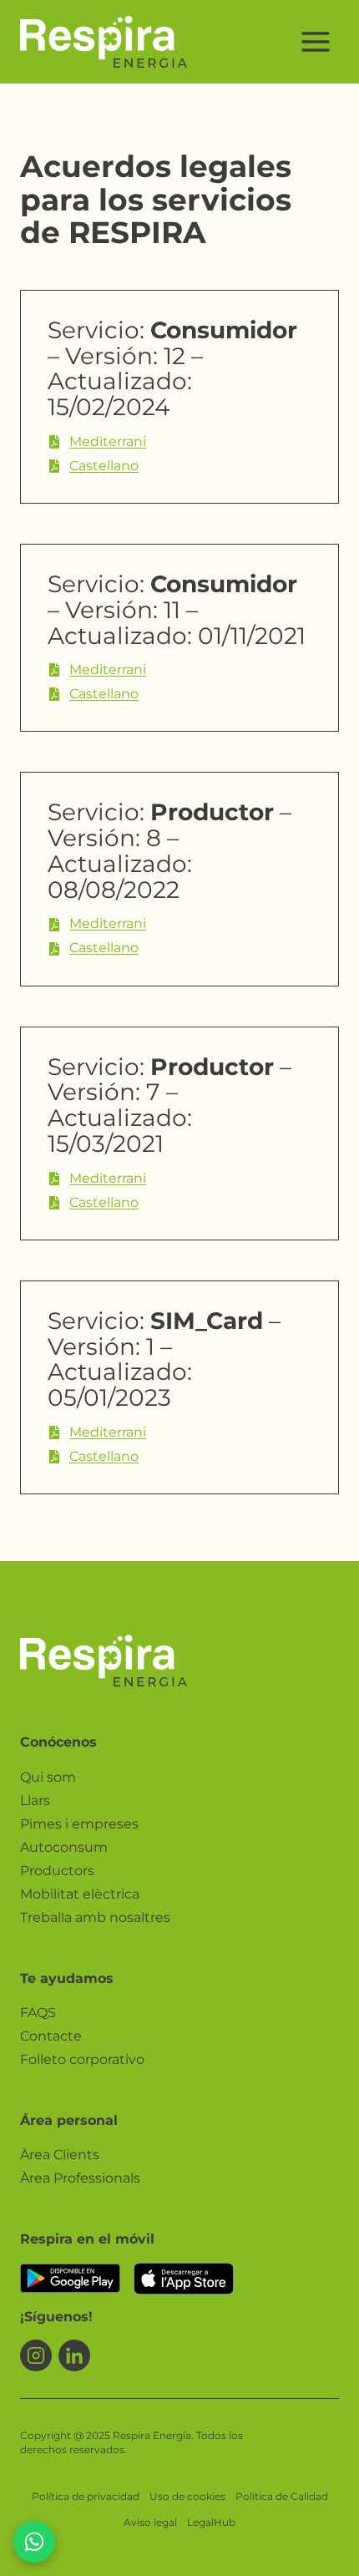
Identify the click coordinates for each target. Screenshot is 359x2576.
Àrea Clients (60, 2155)
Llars (35, 1800)
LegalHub (211, 2522)
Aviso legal (150, 2522)
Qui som (48, 1777)
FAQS (38, 2013)
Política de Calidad (282, 2496)
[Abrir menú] (315, 41)
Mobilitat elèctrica (80, 1894)
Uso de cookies (187, 2496)
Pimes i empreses (79, 1824)
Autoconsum (64, 1847)
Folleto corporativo (82, 2059)
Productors (57, 1871)
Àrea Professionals (80, 2178)
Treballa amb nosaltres (95, 1917)
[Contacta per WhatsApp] (34, 2542)
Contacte (51, 2036)
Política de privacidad (86, 2496)
